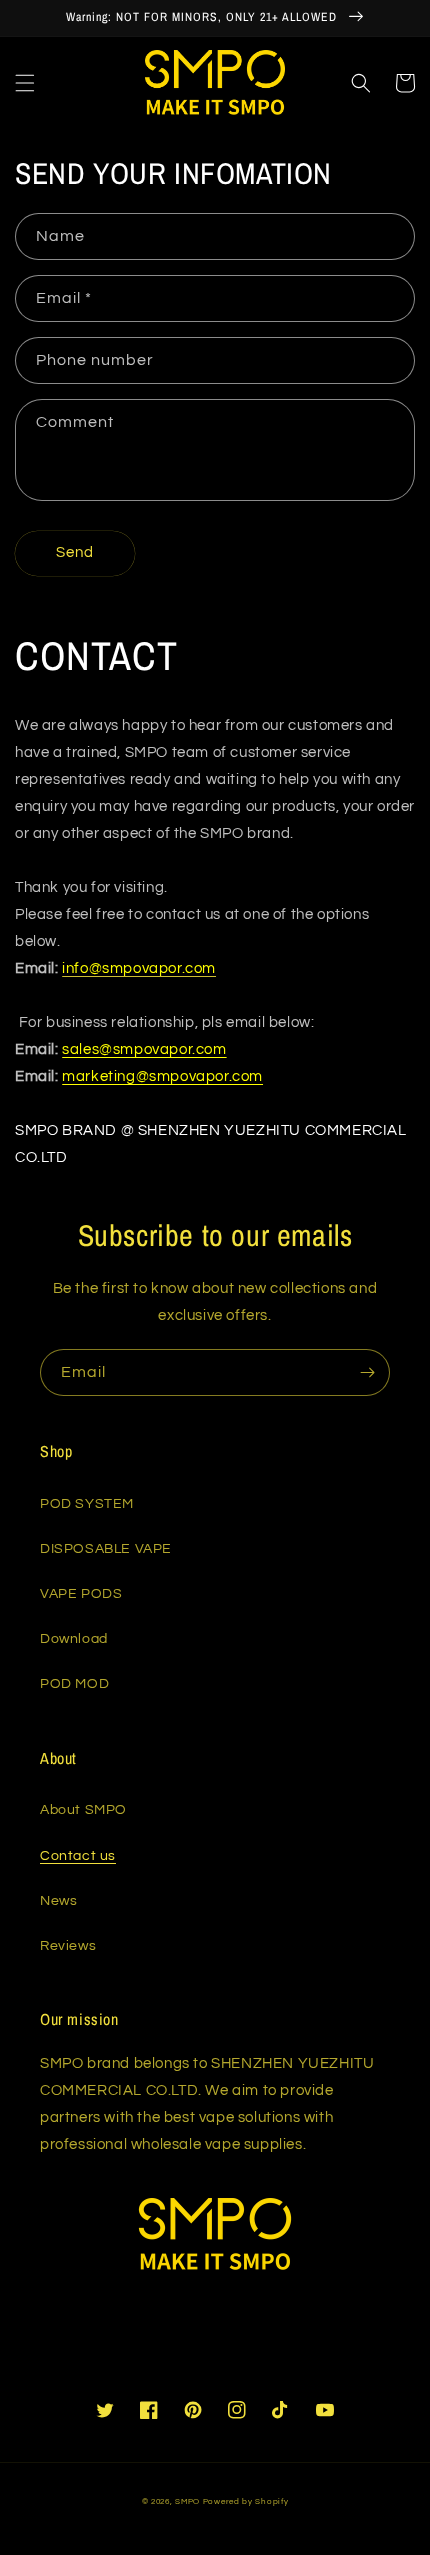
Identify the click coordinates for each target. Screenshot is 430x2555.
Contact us (78, 1856)
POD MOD (74, 1684)
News (58, 1901)
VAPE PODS (81, 1594)
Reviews (68, 1946)
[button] (25, 83)
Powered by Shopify (246, 2501)
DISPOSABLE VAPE (106, 1549)
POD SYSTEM (87, 1504)
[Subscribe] (367, 1372)
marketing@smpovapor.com (162, 1076)
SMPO (187, 2501)
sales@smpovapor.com (144, 1049)
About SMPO (83, 1810)
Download (74, 1639)
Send (75, 552)
